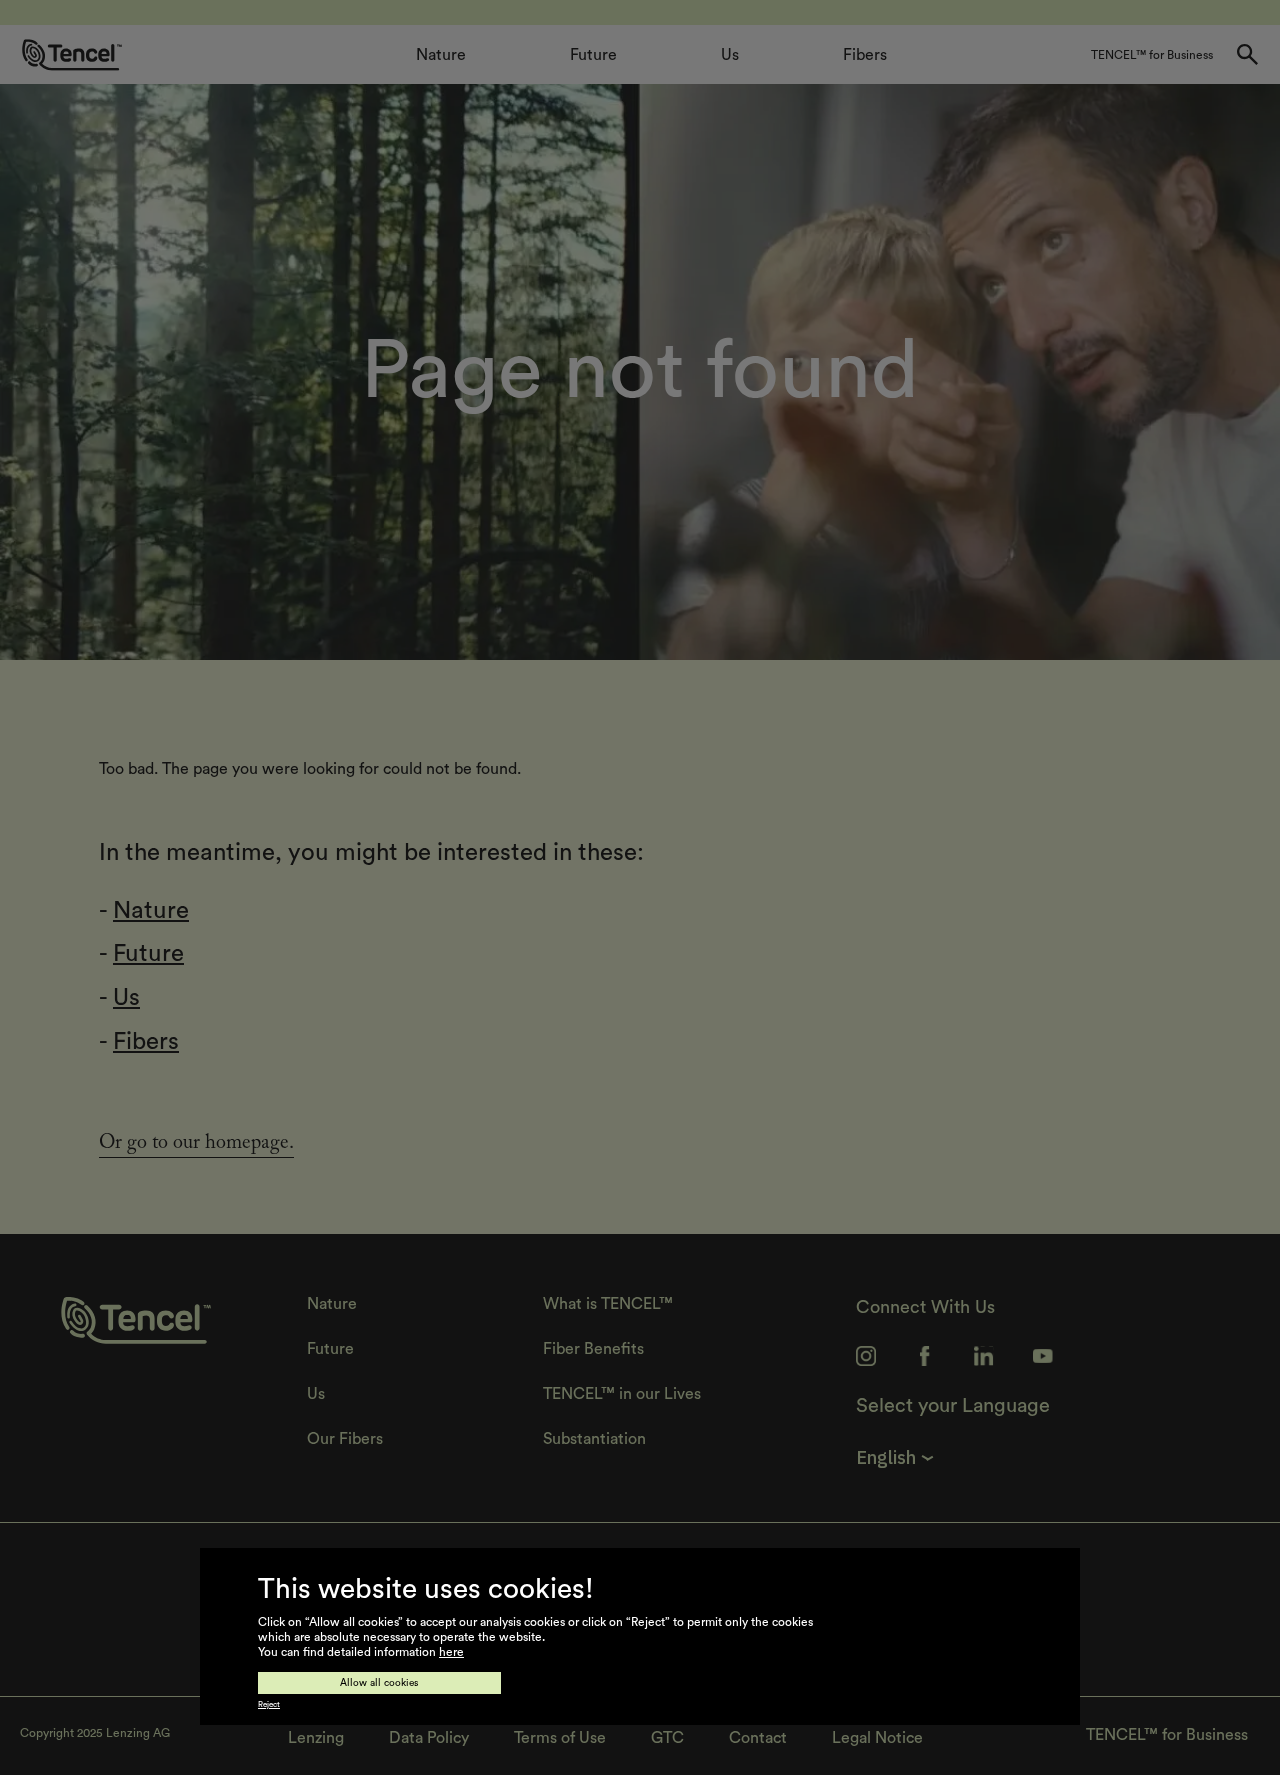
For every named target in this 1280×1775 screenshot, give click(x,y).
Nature (151, 911)
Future (148, 954)
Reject (269, 1705)
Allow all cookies (379, 1683)
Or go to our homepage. (196, 1145)
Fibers (146, 1042)
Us (126, 998)
